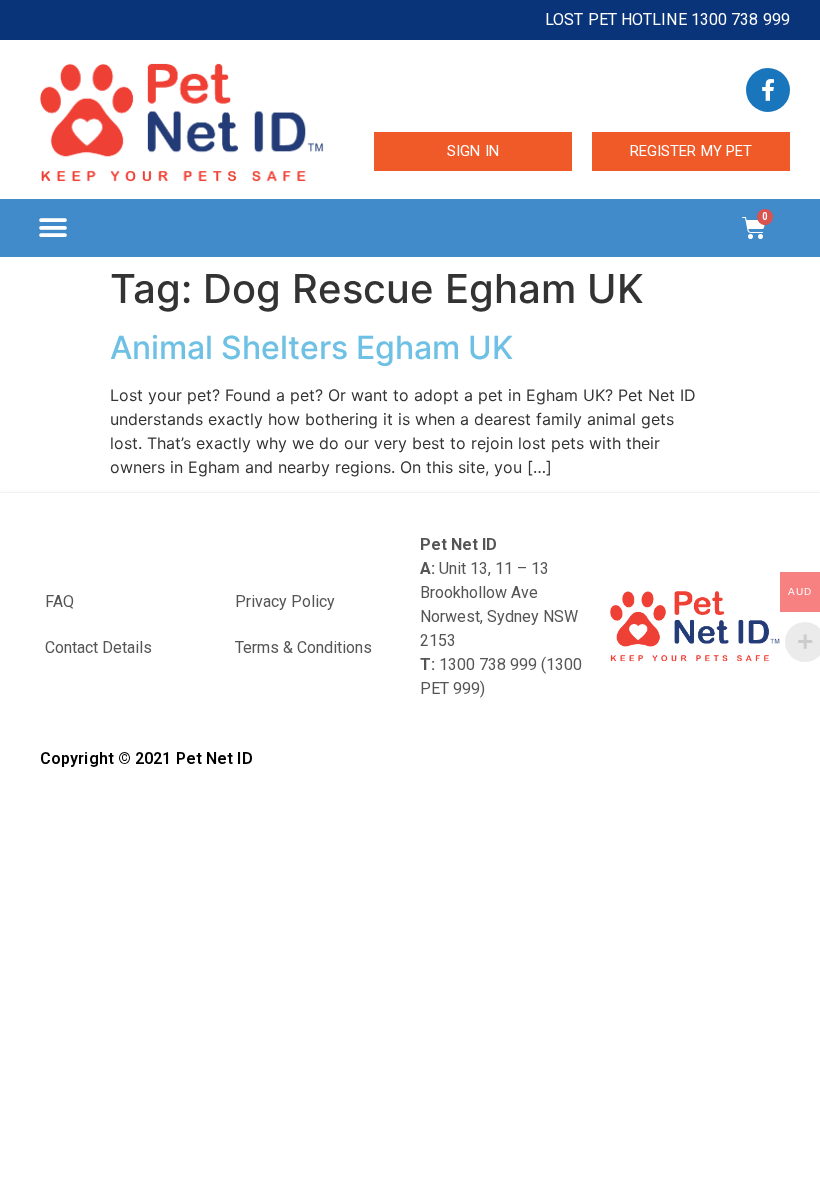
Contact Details (98, 647)
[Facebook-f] (768, 90)
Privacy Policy (285, 601)
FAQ (59, 601)
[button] (52, 227)
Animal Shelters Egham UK (311, 347)
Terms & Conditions (303, 647)
